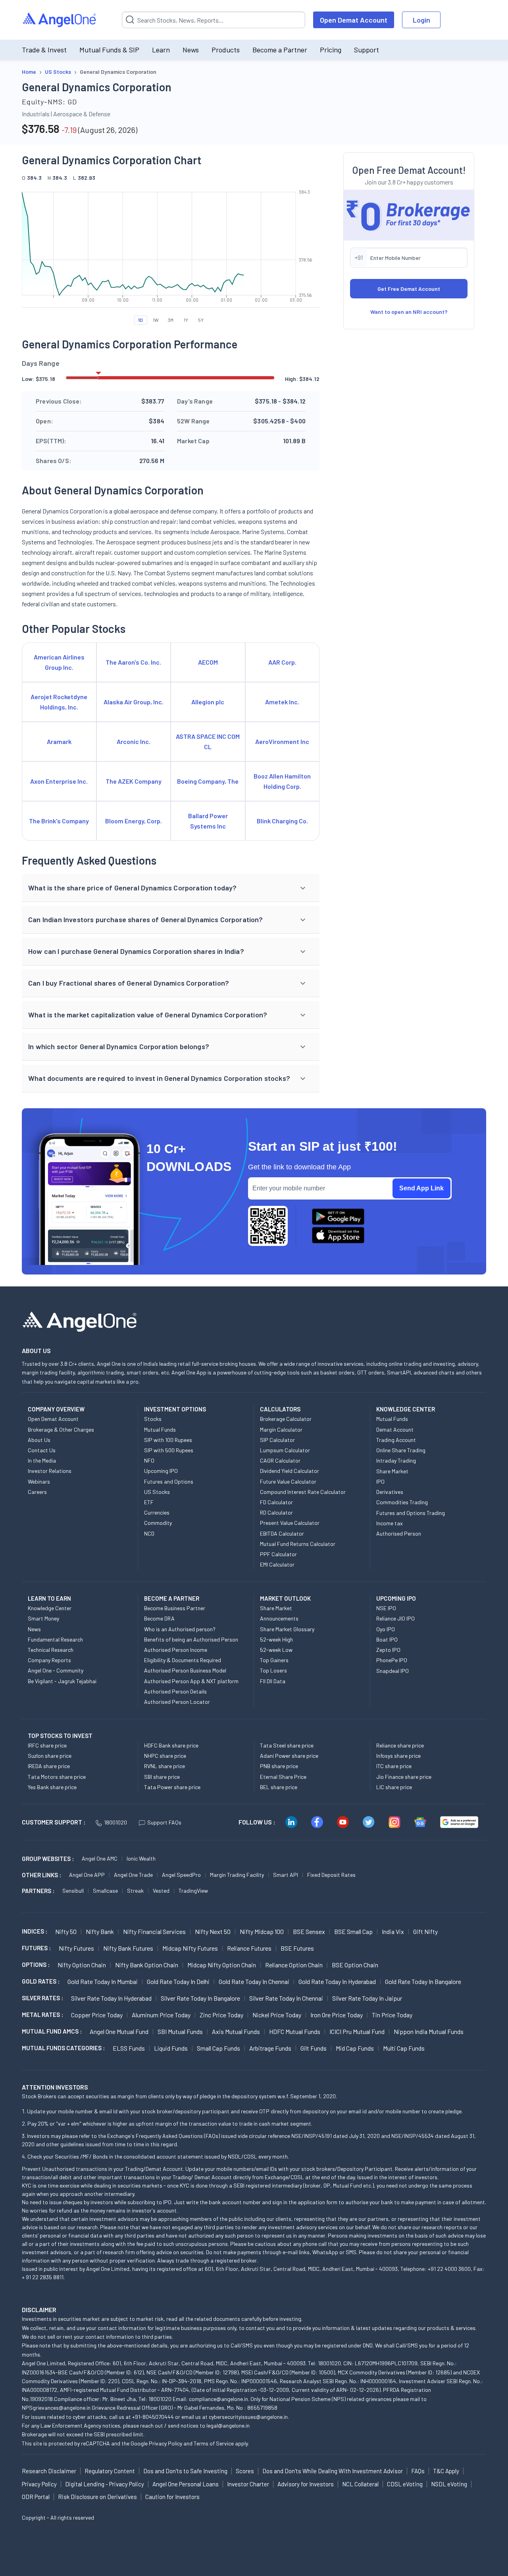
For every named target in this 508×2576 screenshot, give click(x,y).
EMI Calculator (277, 1564)
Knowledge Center (50, 1608)
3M (171, 320)
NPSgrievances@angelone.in (56, 2408)
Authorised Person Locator (177, 1702)
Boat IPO (387, 1639)
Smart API (286, 1875)
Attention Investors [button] (55, 2087)
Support (367, 50)
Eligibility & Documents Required (183, 1660)
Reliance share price (400, 1745)
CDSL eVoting (405, 2484)
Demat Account (395, 1429)
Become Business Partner (175, 1608)
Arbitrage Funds (270, 2048)
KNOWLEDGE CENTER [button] (406, 1409)
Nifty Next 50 (213, 1931)
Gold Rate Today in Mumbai (103, 1981)
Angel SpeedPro (181, 1875)
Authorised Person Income (176, 1650)
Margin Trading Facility (237, 1875)
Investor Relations (50, 1471)
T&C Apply (446, 2471)
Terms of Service (214, 2443)
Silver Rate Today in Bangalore (200, 1998)
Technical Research (51, 1650)
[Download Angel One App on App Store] (338, 1235)
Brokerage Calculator (286, 1419)
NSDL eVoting (449, 2484)
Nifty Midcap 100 (262, 1931)
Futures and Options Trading (411, 1513)
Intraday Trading (396, 1460)
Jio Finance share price (404, 1777)
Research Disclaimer (49, 2471)
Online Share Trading (401, 1450)
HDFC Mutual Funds (295, 2031)
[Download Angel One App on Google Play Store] (338, 1217)
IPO (380, 1481)
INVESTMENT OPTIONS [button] (175, 1409)
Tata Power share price (172, 1787)
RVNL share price (165, 1766)
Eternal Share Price (283, 1777)
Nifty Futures (76, 1948)
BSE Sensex (309, 1931)
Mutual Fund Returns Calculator (298, 1544)
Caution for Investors (172, 2497)
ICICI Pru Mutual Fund (357, 2031)
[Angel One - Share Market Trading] (60, 20)
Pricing (331, 50)
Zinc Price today (221, 2015)
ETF (149, 1502)
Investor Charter (248, 2484)
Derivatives (390, 1492)
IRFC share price (47, 1745)
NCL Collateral (360, 2484)
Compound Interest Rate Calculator (303, 1492)
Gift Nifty (425, 1931)
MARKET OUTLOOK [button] (285, 1598)
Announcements (279, 1618)
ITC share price (394, 1766)
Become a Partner (280, 50)
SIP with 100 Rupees (168, 1440)
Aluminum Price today (161, 2015)
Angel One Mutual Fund (119, 2031)
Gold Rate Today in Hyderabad (337, 1981)
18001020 (115, 1822)
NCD (149, 1533)
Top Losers (273, 1670)
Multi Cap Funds (404, 2048)
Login (421, 20)
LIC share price (394, 1787)
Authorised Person (399, 1533)
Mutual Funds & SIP (109, 50)
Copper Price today (97, 2015)
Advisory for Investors (306, 2484)
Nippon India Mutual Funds (429, 2031)
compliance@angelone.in (218, 2399)
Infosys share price (398, 1756)
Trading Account (396, 1440)
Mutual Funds (160, 1429)
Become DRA (159, 1618)
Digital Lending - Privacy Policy (105, 2484)
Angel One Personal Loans (186, 2484)
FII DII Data (273, 1681)
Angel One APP (87, 1875)
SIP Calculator (277, 1440)
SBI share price (162, 1777)
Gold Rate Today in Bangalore (423, 1981)
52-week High (276, 1639)
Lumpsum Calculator (285, 1450)
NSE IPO (386, 1608)
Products (226, 50)
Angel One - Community (56, 1670)
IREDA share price (49, 1766)
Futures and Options (169, 1481)
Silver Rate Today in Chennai (286, 1998)
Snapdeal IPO (393, 1671)
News (191, 50)
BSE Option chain (355, 1965)
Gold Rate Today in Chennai (254, 1981)
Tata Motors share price (57, 1777)
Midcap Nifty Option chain (222, 1965)
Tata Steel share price (287, 1745)
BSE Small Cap (353, 1931)
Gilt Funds (314, 2048)
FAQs (418, 2471)
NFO (149, 1460)
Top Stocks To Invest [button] (60, 1736)
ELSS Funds (129, 2048)
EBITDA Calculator (282, 1533)
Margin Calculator (281, 1429)
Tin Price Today (392, 2015)
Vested (161, 1891)
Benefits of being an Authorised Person (191, 1639)
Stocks (153, 1419)
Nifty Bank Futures (128, 1948)
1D (140, 320)
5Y (201, 320)
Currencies (157, 1512)
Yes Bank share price (52, 1787)
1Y (186, 320)
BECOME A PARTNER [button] (172, 1598)
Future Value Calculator (288, 1481)
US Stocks (157, 1492)
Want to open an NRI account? (409, 312)
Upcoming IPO (161, 1471)
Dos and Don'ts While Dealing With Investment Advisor (333, 2471)
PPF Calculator (278, 1554)
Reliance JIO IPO (395, 1618)
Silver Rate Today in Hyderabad (111, 1998)
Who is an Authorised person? (180, 1629)
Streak (135, 1891)
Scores (245, 2471)
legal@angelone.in (228, 2425)
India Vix (393, 1931)
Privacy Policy (165, 2443)
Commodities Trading (402, 1502)
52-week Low (276, 1650)
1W (156, 320)
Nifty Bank (100, 1931)
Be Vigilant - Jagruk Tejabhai (62, 1681)
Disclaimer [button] (39, 2310)
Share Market (392, 1471)
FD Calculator (276, 1502)
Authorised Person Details (175, 1691)
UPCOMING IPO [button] (396, 1598)
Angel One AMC (100, 1858)
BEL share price (279, 1787)
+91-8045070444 (153, 2417)
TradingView (193, 1891)
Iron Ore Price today (337, 2015)
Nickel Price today (277, 2015)
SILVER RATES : (42, 1998)
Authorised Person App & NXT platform (191, 1681)
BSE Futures (297, 1948)
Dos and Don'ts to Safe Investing (185, 2471)
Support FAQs (164, 1822)
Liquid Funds (171, 2048)
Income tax (390, 1523)
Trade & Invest (44, 50)
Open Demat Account (354, 20)
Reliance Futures (249, 1948)
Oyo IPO (386, 1629)
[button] (171, 888)
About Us (39, 1440)
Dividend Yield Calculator (290, 1471)
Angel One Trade (133, 1875)
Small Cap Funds (218, 2048)
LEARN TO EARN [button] (49, 1598)
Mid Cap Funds (355, 2048)
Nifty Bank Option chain (147, 1965)
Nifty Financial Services (154, 1931)
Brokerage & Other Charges (61, 1429)
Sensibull (73, 1891)
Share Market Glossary (287, 1629)
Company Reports (49, 1660)
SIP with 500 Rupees (169, 1450)
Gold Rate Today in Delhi (178, 1981)
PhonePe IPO (392, 1660)
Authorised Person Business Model (185, 1670)
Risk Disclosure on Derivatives (97, 2497)
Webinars (39, 1481)
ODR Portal (36, 2497)
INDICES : (35, 1931)
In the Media (42, 1460)
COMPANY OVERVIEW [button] (56, 1409)
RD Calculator (276, 1512)
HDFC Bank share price (171, 1745)
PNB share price (279, 1766)
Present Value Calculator (290, 1523)
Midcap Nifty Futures (190, 1948)
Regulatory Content (110, 2471)
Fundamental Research (55, 1639)
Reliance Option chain (294, 1965)
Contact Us (42, 1450)
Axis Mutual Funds (236, 2031)
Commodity (158, 1523)
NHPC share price (165, 1756)
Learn (161, 50)
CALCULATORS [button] (280, 1409)
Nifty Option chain (82, 1965)
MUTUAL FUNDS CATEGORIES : (63, 2048)
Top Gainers (274, 1660)
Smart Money (43, 1618)
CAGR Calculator (280, 1460)
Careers (37, 1492)
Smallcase (105, 1891)
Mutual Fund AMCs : (52, 2031)
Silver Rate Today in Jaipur (367, 1998)
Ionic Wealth (141, 1858)
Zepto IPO (388, 1650)
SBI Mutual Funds (180, 2031)
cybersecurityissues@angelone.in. (249, 2417)
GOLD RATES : (41, 1981)
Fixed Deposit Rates (331, 1875)
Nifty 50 (66, 1931)
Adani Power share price (289, 1756)
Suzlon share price (50, 1756)
